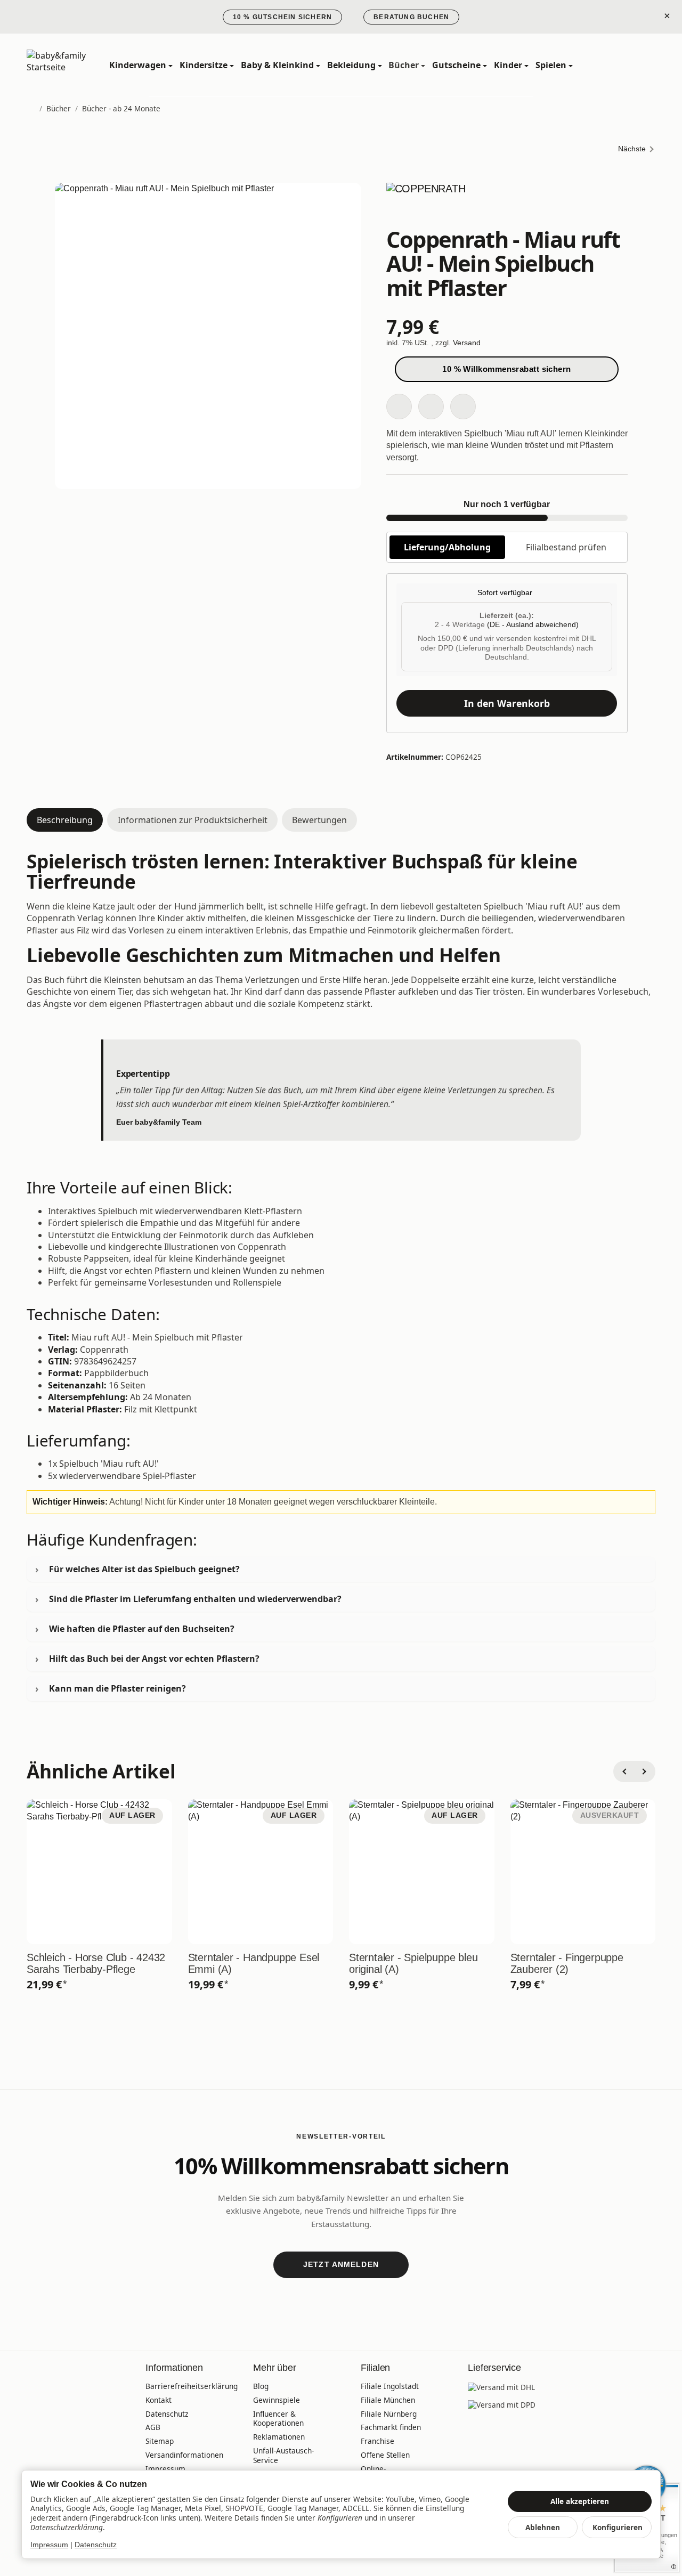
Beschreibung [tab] (65, 820)
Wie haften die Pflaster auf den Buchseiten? (142, 1629)
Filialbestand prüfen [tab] (566, 547)
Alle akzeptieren (580, 2501)
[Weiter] (645, 1771)
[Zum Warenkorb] (646, 65)
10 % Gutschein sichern (282, 17)
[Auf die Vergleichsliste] (431, 407)
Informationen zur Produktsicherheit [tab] (193, 820)
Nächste (632, 149)
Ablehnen (543, 2527)
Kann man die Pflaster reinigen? (117, 1688)
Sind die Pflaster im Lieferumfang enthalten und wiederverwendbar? (195, 1599)
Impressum (49, 2545)
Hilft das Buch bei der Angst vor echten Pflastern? (154, 1659)
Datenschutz (96, 2545)
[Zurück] (624, 1771)
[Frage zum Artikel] (463, 407)
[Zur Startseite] (74, 66)
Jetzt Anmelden (341, 2264)
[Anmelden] (623, 65)
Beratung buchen (411, 17)
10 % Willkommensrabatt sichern (507, 369)
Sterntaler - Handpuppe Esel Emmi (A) (254, 1963)
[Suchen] (600, 65)
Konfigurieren (618, 2527)
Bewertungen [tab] (319, 820)
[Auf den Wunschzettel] (399, 407)
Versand (467, 343)
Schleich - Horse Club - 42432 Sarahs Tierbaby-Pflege (96, 1963)
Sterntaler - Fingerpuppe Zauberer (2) (567, 1963)
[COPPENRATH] (507, 203)
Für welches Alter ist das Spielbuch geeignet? (144, 1569)
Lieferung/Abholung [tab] (447, 547)
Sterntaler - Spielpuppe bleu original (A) (413, 1963)
